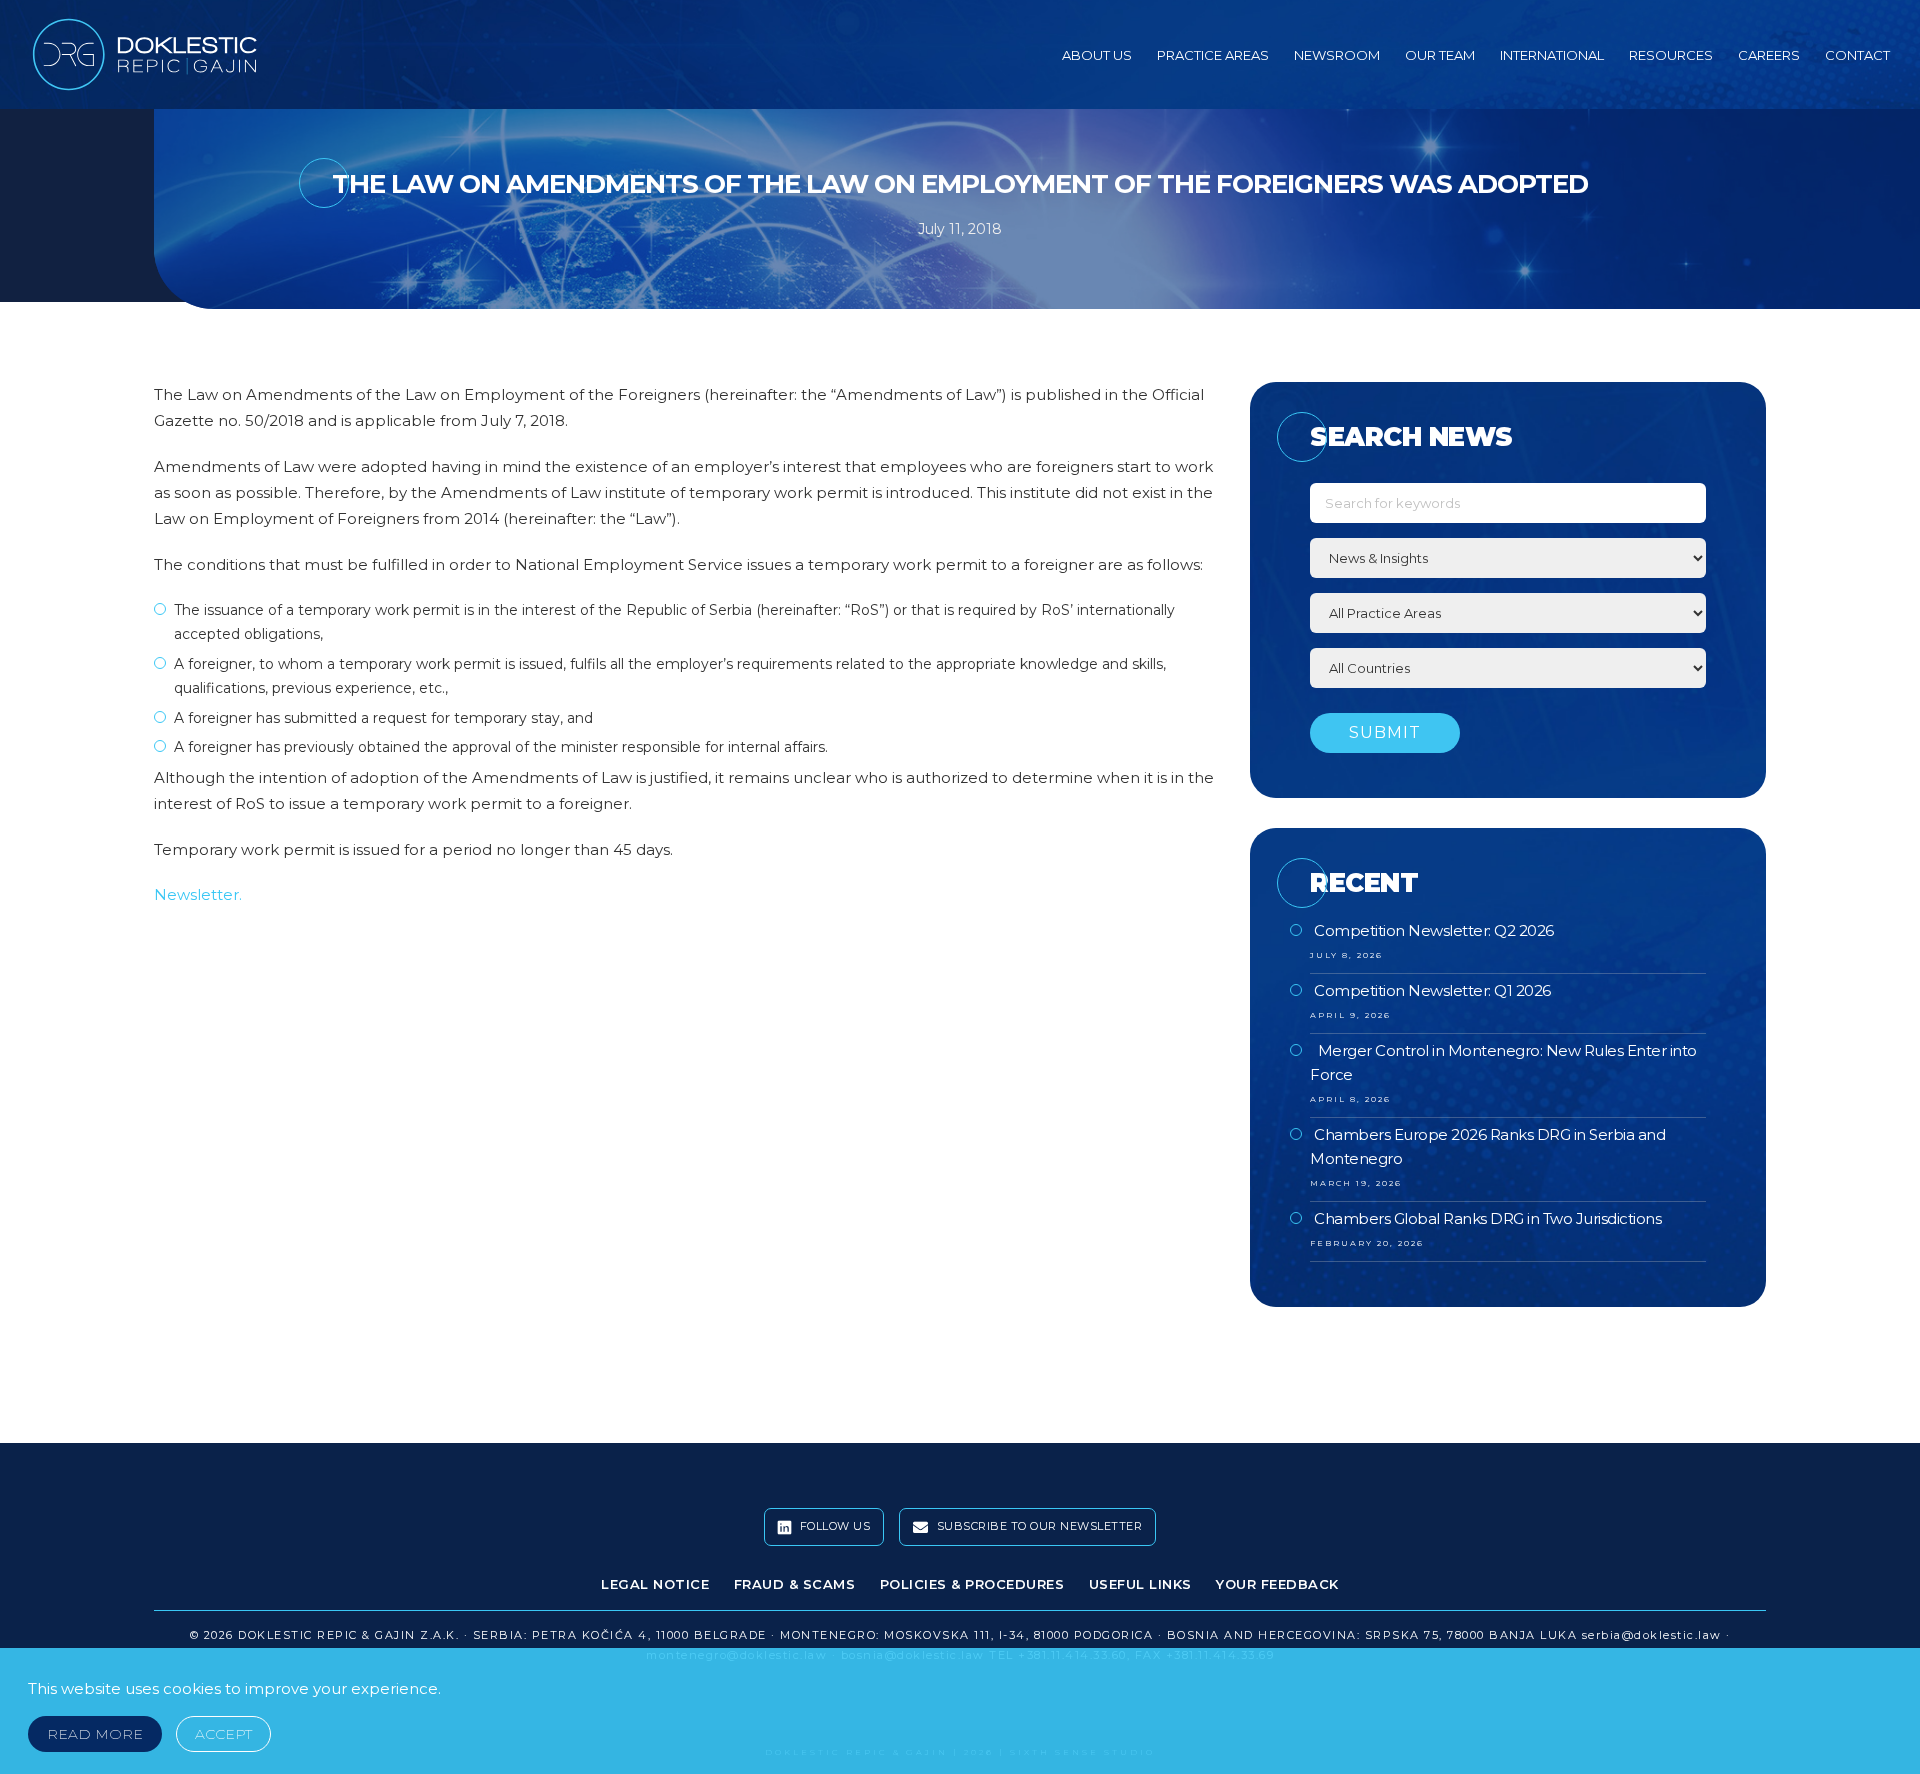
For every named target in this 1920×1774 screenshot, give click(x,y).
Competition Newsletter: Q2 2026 (1434, 930)
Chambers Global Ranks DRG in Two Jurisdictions (1487, 1218)
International (1552, 55)
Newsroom (1337, 55)
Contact (1857, 55)
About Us (1097, 55)
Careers (1769, 55)
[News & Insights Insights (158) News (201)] (1508, 558)
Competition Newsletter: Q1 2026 (1432, 990)
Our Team (1440, 55)
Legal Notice (655, 1584)
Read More (95, 1734)
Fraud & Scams (795, 1584)
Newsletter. (198, 894)
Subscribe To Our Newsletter (1037, 1526)
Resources (1671, 55)
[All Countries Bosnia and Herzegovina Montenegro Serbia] (1508, 668)
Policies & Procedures (972, 1584)
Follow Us (833, 1526)
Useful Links (1140, 1584)
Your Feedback (1277, 1584)
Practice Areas (1213, 55)
